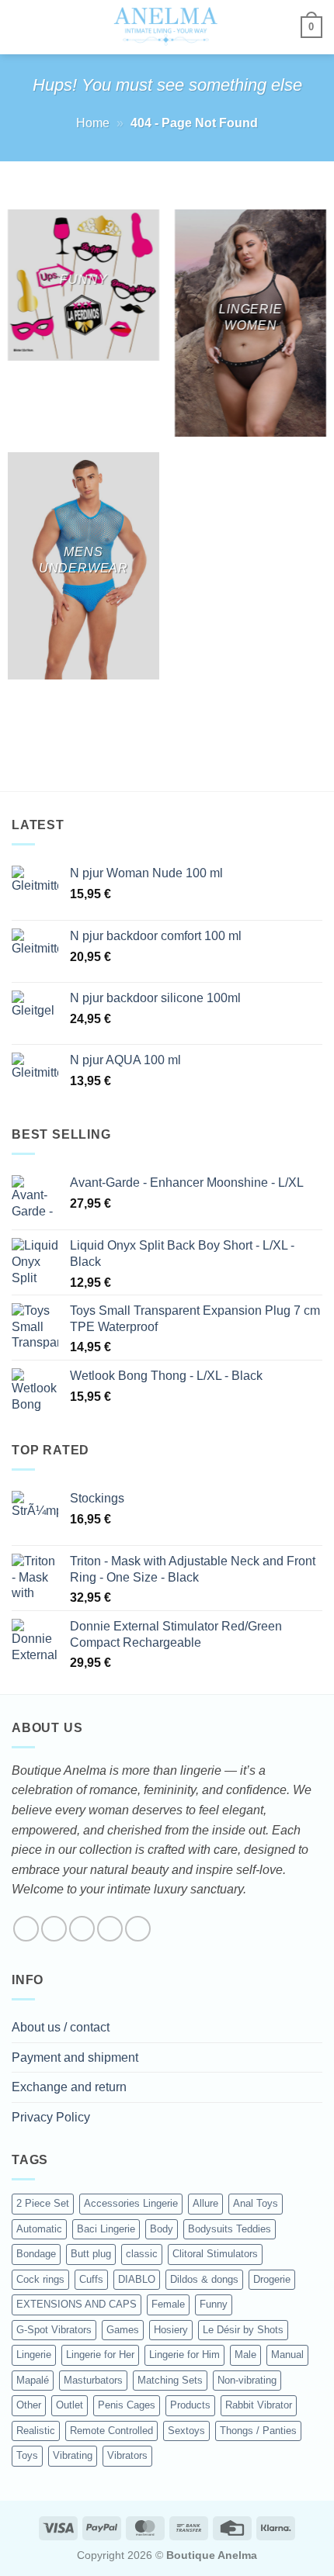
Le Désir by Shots (243, 2330)
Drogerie (272, 2279)
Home (93, 123)
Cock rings (40, 2279)
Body (162, 2229)
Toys (27, 2455)
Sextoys (186, 2431)
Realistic (36, 2431)
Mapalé (33, 2380)
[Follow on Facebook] (26, 1929)
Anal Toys (256, 2203)
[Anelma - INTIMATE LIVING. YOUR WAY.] (165, 27)
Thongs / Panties (258, 2431)
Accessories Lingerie (131, 2203)
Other (29, 2405)
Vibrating (73, 2455)
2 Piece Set (43, 2203)
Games (123, 2330)
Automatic (39, 2229)
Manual (287, 2355)
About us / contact (61, 2027)
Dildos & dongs (204, 2279)
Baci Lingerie (106, 2229)
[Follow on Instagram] (54, 1929)
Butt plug (91, 2254)
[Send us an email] (110, 1929)
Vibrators (127, 2455)
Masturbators (93, 2380)
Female (168, 2304)
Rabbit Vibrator (259, 2405)
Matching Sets (170, 2380)
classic (142, 2254)
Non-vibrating (247, 2380)
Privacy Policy (51, 2117)
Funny (214, 2304)
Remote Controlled (111, 2431)
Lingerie (34, 2355)
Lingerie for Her (100, 2355)
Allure (205, 2203)
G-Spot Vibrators (54, 2330)
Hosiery (171, 2330)
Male (245, 2355)
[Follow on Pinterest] (138, 1929)
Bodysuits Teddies (230, 2229)
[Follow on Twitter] (82, 1929)
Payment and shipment (75, 2057)
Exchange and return (69, 2087)
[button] (21, 27)
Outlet (70, 2405)
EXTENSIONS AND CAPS (77, 2304)
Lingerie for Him (184, 2355)
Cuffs (91, 2279)
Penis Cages (127, 2405)
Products (190, 2405)
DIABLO (137, 2279)
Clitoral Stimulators (215, 2254)
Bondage (36, 2254)
